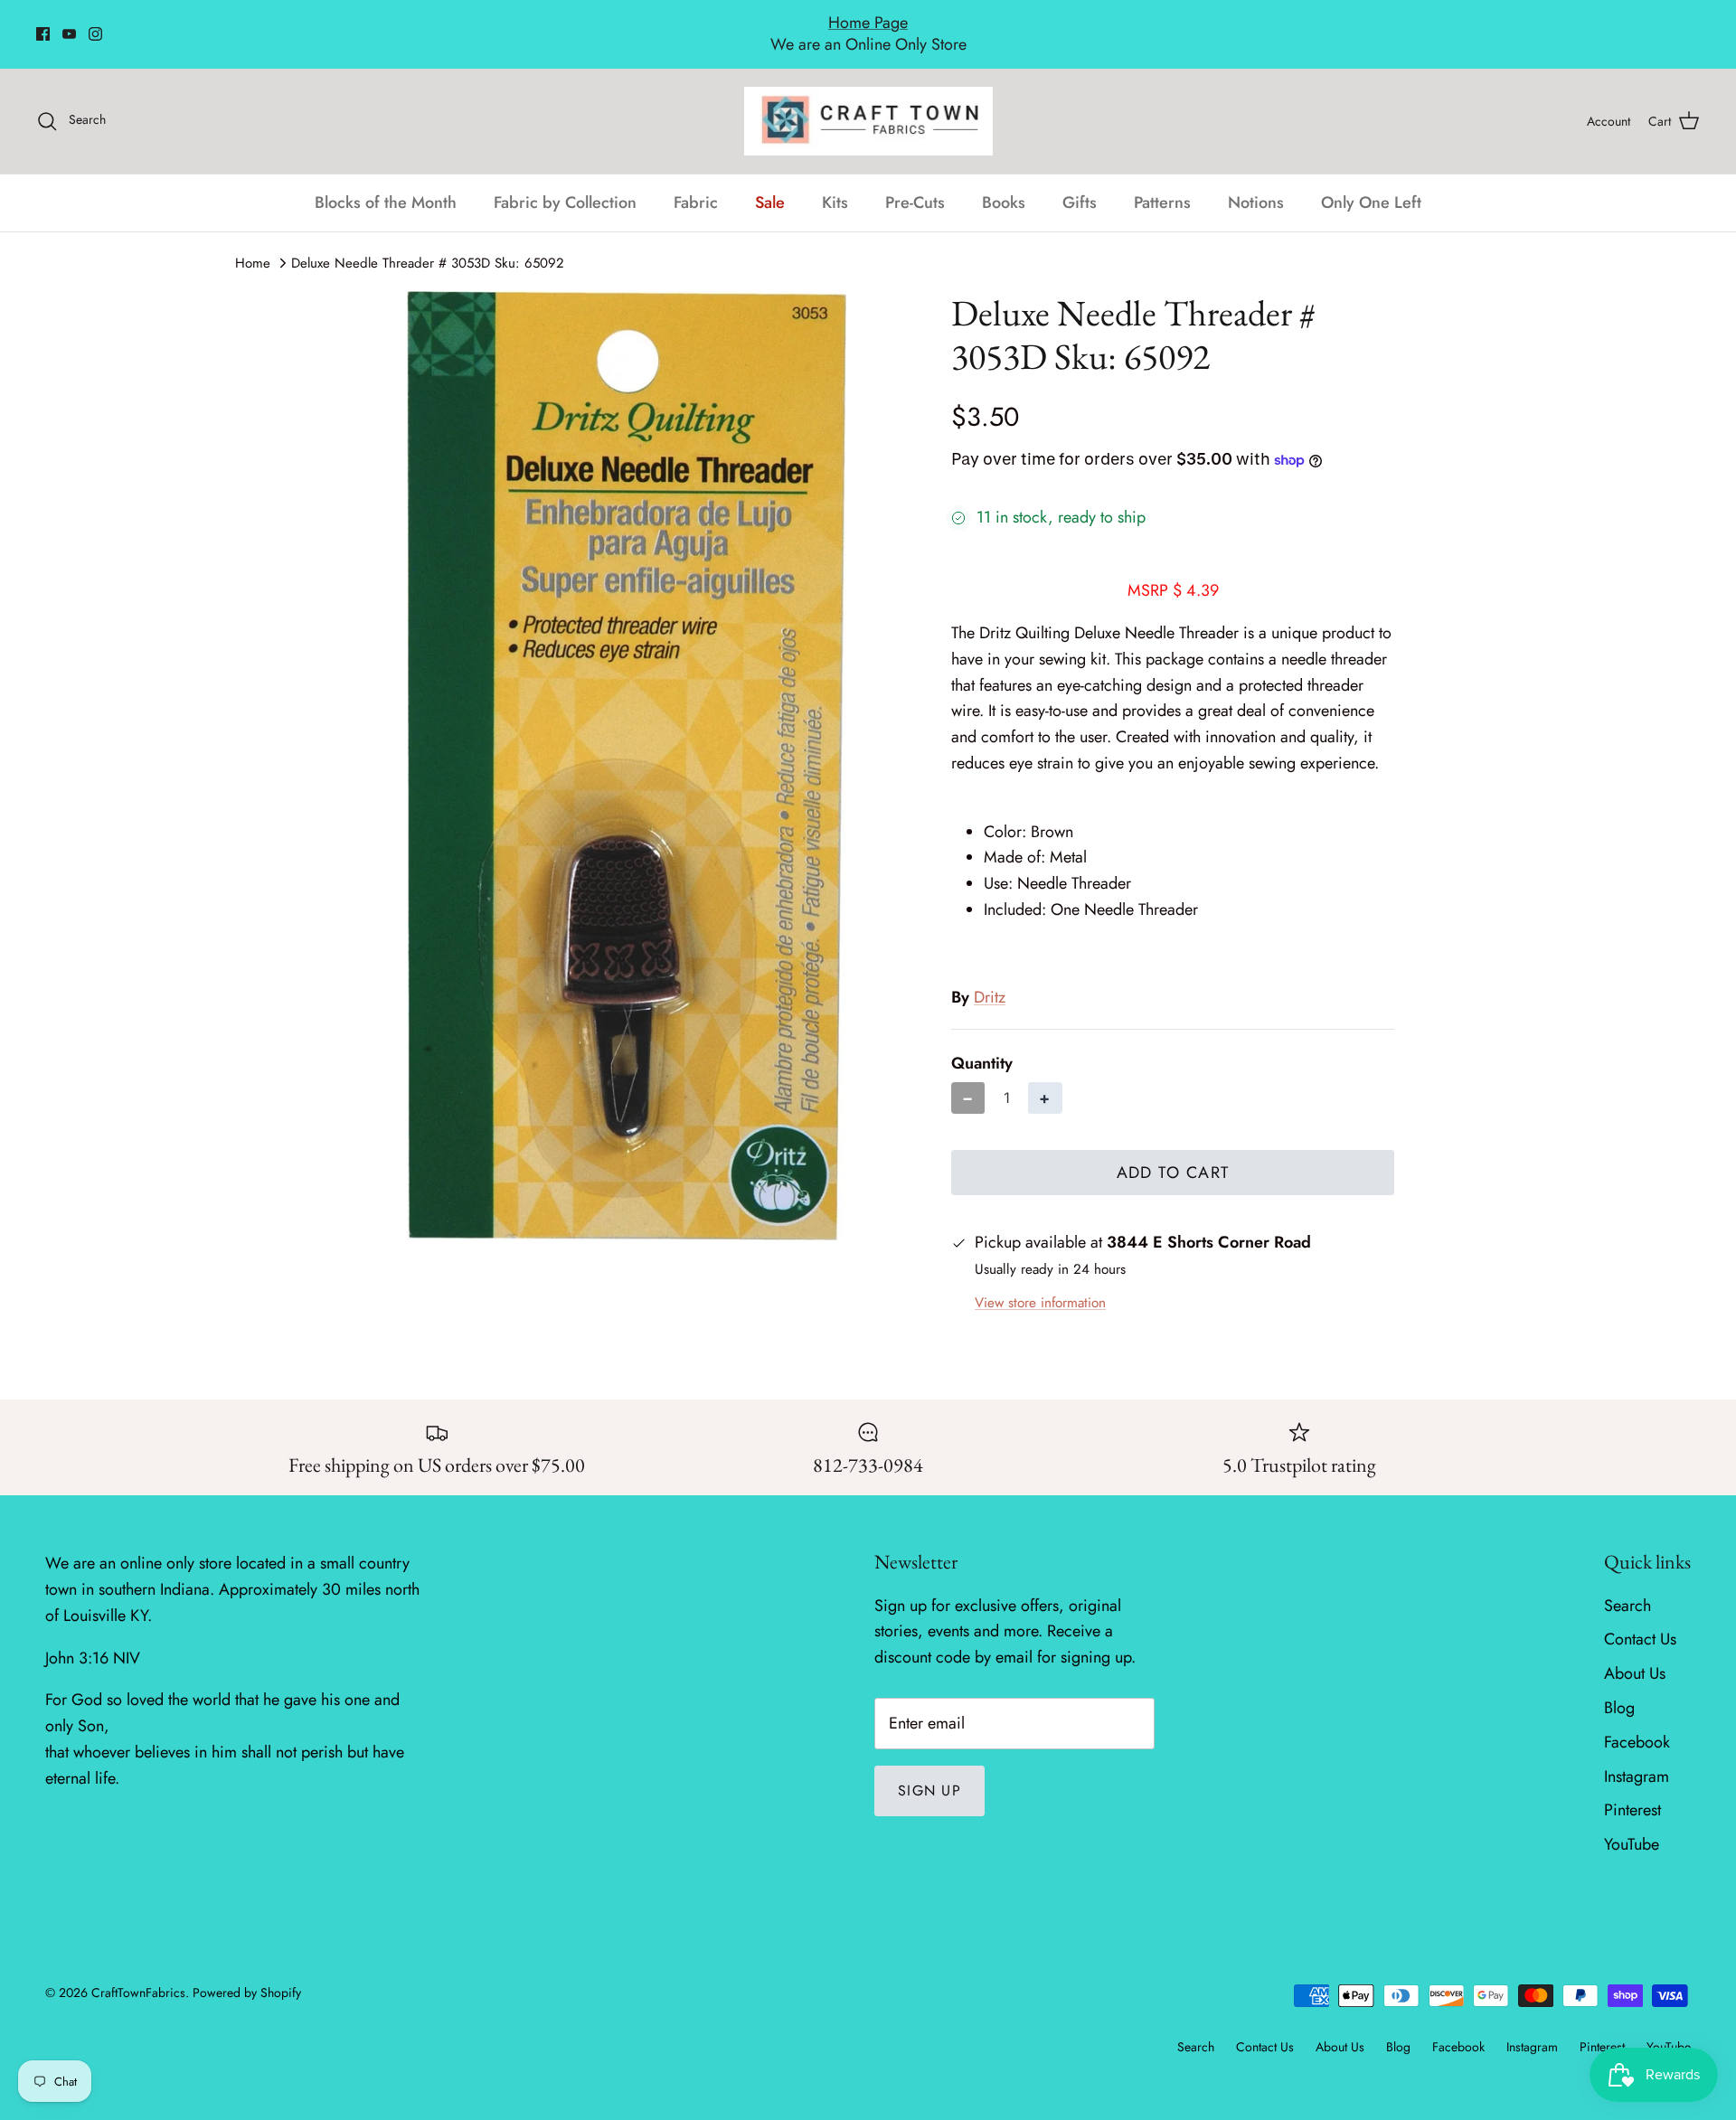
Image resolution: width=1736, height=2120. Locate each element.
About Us (1635, 1654)
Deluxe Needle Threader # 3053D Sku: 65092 (428, 243)
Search (1627, 1586)
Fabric (696, 183)
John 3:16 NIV (93, 1638)
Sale (770, 183)
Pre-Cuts (915, 183)
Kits (835, 183)
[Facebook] (43, 24)
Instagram (1637, 1757)
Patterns (1162, 183)
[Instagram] (95, 24)
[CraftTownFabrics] (868, 101)
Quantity (982, 1044)
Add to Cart (1173, 1153)
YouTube (1632, 1825)
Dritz (990, 977)
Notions (1256, 183)
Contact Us (1640, 1620)
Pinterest (1632, 1791)
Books (1004, 183)
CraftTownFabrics (138, 1973)
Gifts (1080, 183)
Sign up (929, 1771)
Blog (1619, 1688)
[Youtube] (69, 24)
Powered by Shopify (247, 1973)
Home (253, 243)
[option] (627, 746)
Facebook (1637, 1722)
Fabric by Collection (565, 183)
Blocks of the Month (386, 183)
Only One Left (1371, 183)
